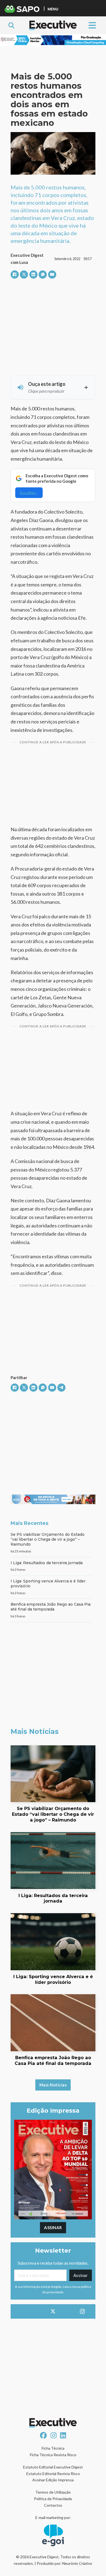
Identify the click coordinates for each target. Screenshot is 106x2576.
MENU (53, 9)
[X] (24, 275)
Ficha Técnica (53, 2448)
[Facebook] (15, 275)
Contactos (53, 2505)
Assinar (53, 2228)
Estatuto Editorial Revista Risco (53, 2474)
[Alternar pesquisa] (11, 25)
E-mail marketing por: (53, 2517)
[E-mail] (52, 275)
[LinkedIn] (33, 275)
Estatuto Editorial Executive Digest (53, 2467)
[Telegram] (61, 1388)
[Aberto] (92, 25)
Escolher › (29, 493)
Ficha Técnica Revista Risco (53, 2455)
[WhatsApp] (43, 275)
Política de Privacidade (53, 2499)
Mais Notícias (53, 2085)
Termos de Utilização (53, 2492)
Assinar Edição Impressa (53, 2480)
